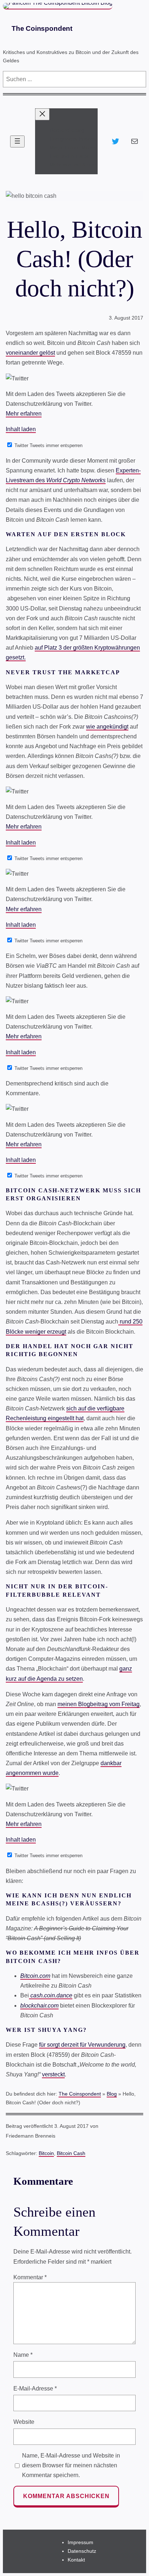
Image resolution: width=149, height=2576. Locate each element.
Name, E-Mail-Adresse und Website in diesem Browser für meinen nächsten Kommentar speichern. (71, 2465)
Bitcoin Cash (71, 2153)
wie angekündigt (107, 727)
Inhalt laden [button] (21, 429)
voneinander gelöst (30, 353)
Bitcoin (46, 2153)
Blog (112, 2094)
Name (23, 2355)
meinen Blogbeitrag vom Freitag (99, 1704)
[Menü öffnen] (17, 141)
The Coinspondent (42, 28)
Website (24, 2422)
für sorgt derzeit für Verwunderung (82, 2045)
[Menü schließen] (42, 114)
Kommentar (30, 2277)
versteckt (53, 2074)
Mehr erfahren (24, 414)
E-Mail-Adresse (35, 2389)
